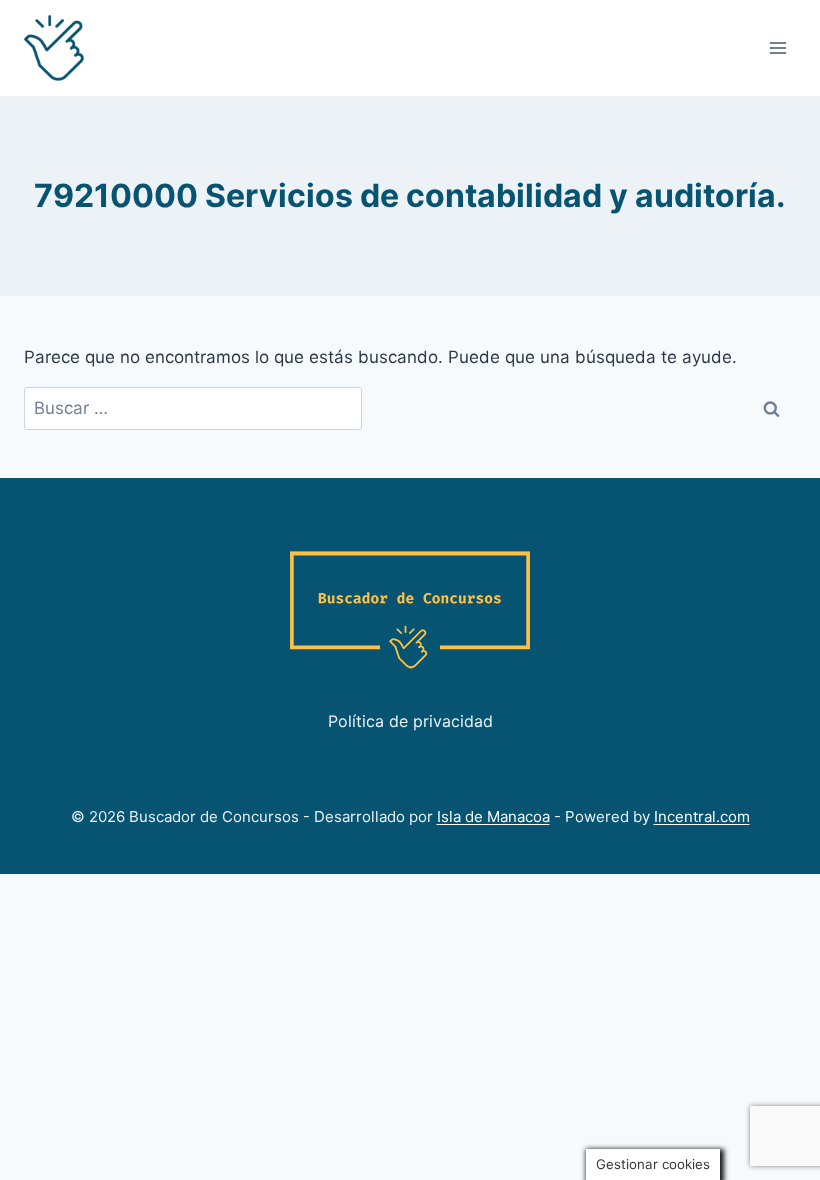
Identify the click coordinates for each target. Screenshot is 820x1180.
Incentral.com (702, 816)
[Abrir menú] (777, 47)
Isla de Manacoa (493, 816)
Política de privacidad (410, 721)
